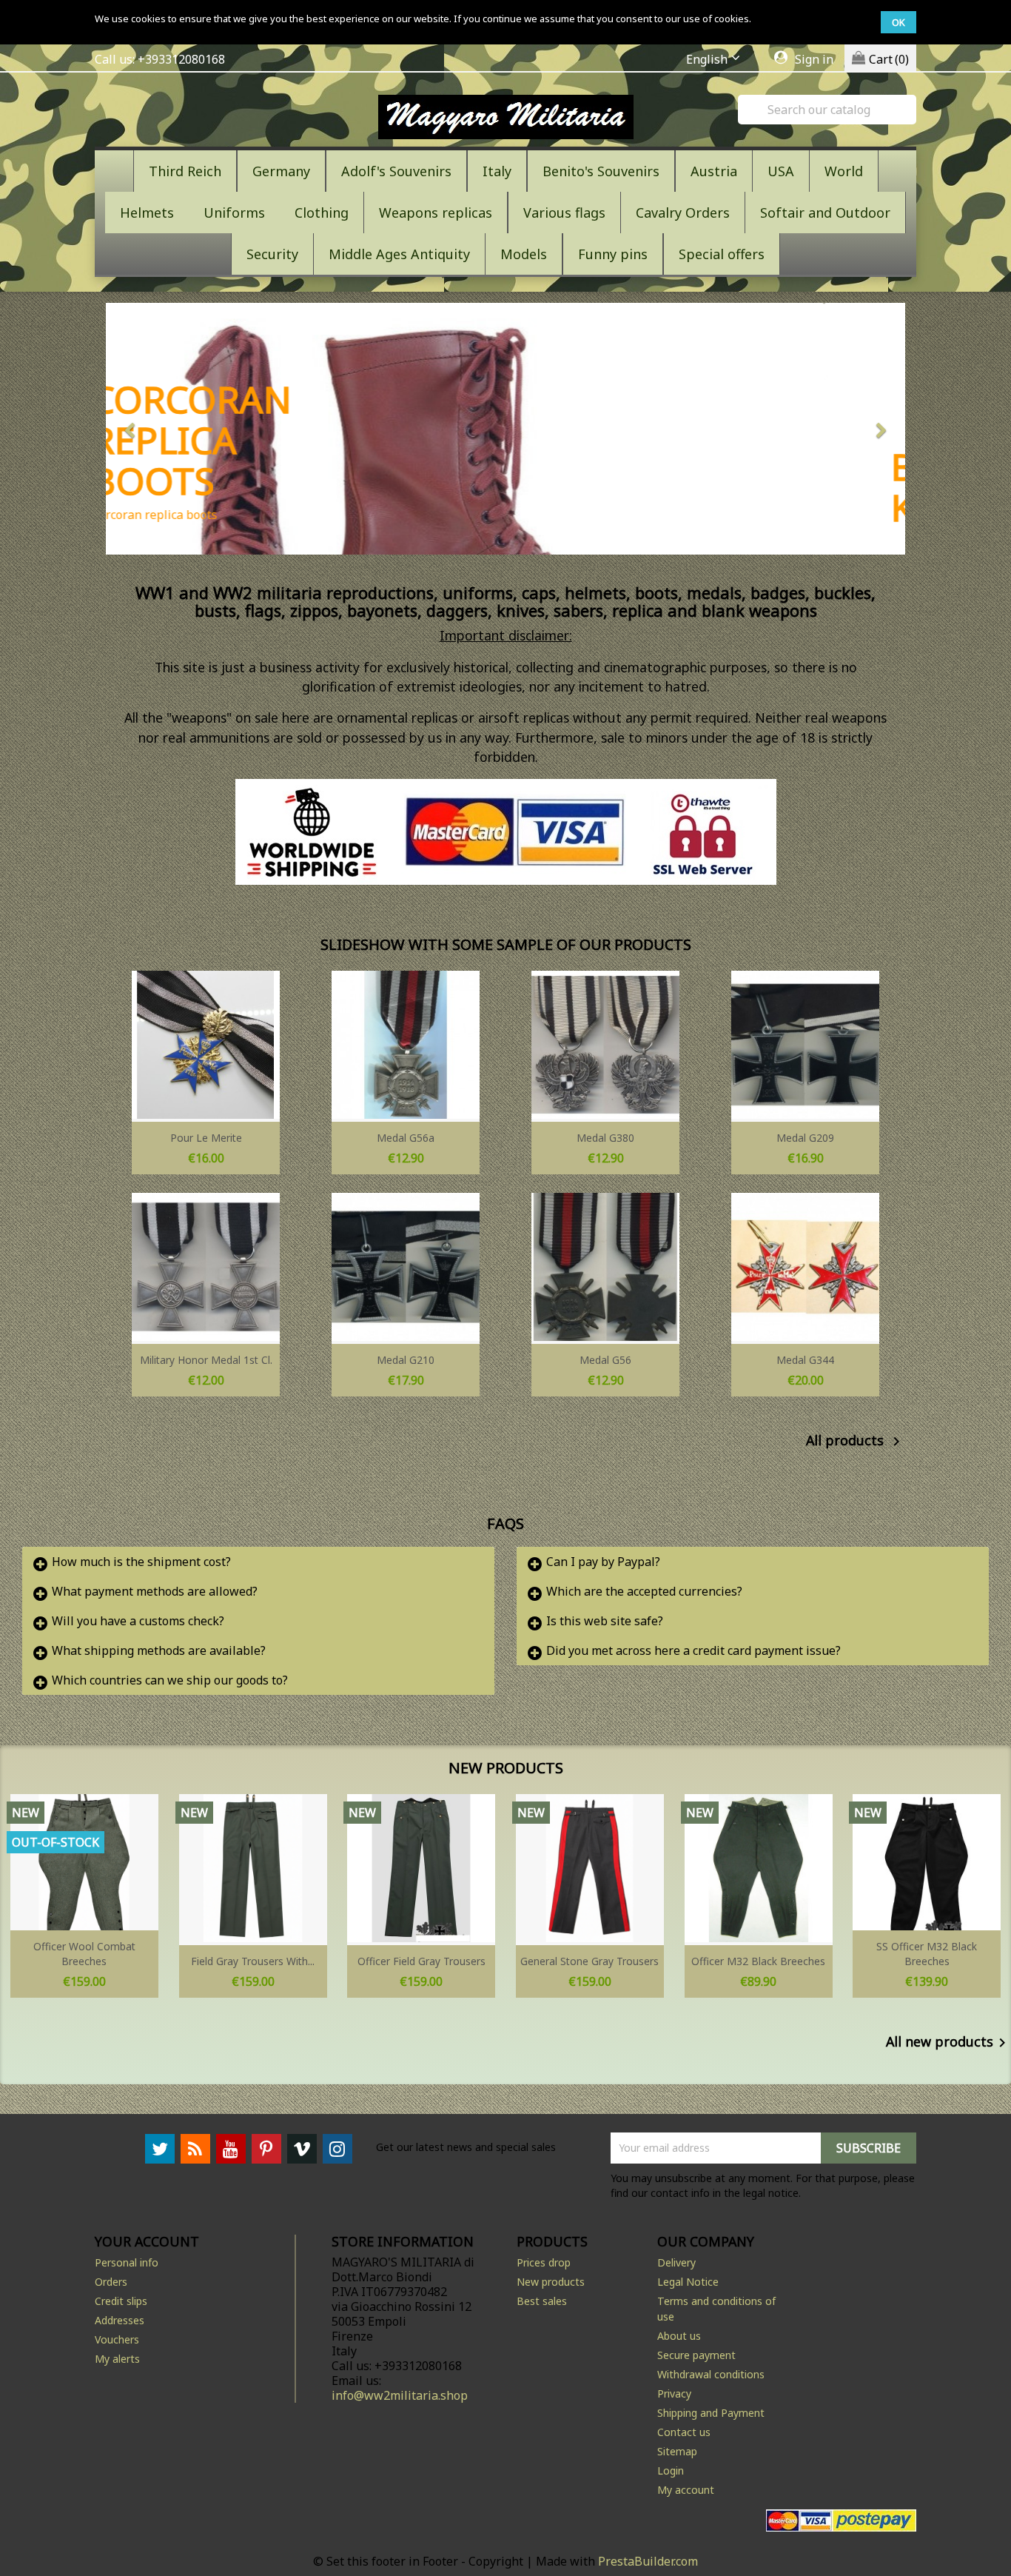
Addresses (120, 2320)
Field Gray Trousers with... (253, 1961)
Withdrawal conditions (711, 2374)
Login (671, 2470)
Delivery (676, 2262)
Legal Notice (688, 2282)
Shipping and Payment (711, 2413)
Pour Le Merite (206, 1138)
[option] (505, 429)
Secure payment (696, 2355)
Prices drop (544, 2262)
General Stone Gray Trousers (590, 1961)
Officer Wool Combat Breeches (84, 1954)
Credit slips (121, 2301)
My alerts (117, 2359)
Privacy (674, 2393)
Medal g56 (605, 1360)
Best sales (542, 2301)
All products (856, 1442)
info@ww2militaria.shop (400, 2395)
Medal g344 (805, 1360)
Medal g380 (605, 1138)
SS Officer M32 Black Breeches (927, 1954)
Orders (111, 2282)
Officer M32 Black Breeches (758, 1961)
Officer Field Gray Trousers (421, 1961)
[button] (166, 429)
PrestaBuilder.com (648, 2561)
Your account (147, 2241)
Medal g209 (805, 1138)
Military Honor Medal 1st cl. (206, 1360)
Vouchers (117, 2339)
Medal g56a (406, 1138)
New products (551, 2282)
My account (686, 2490)
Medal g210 (406, 1360)
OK (899, 22)
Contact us (684, 2432)
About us (679, 2336)
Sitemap (677, 2451)
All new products (948, 2043)
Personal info (127, 2262)
